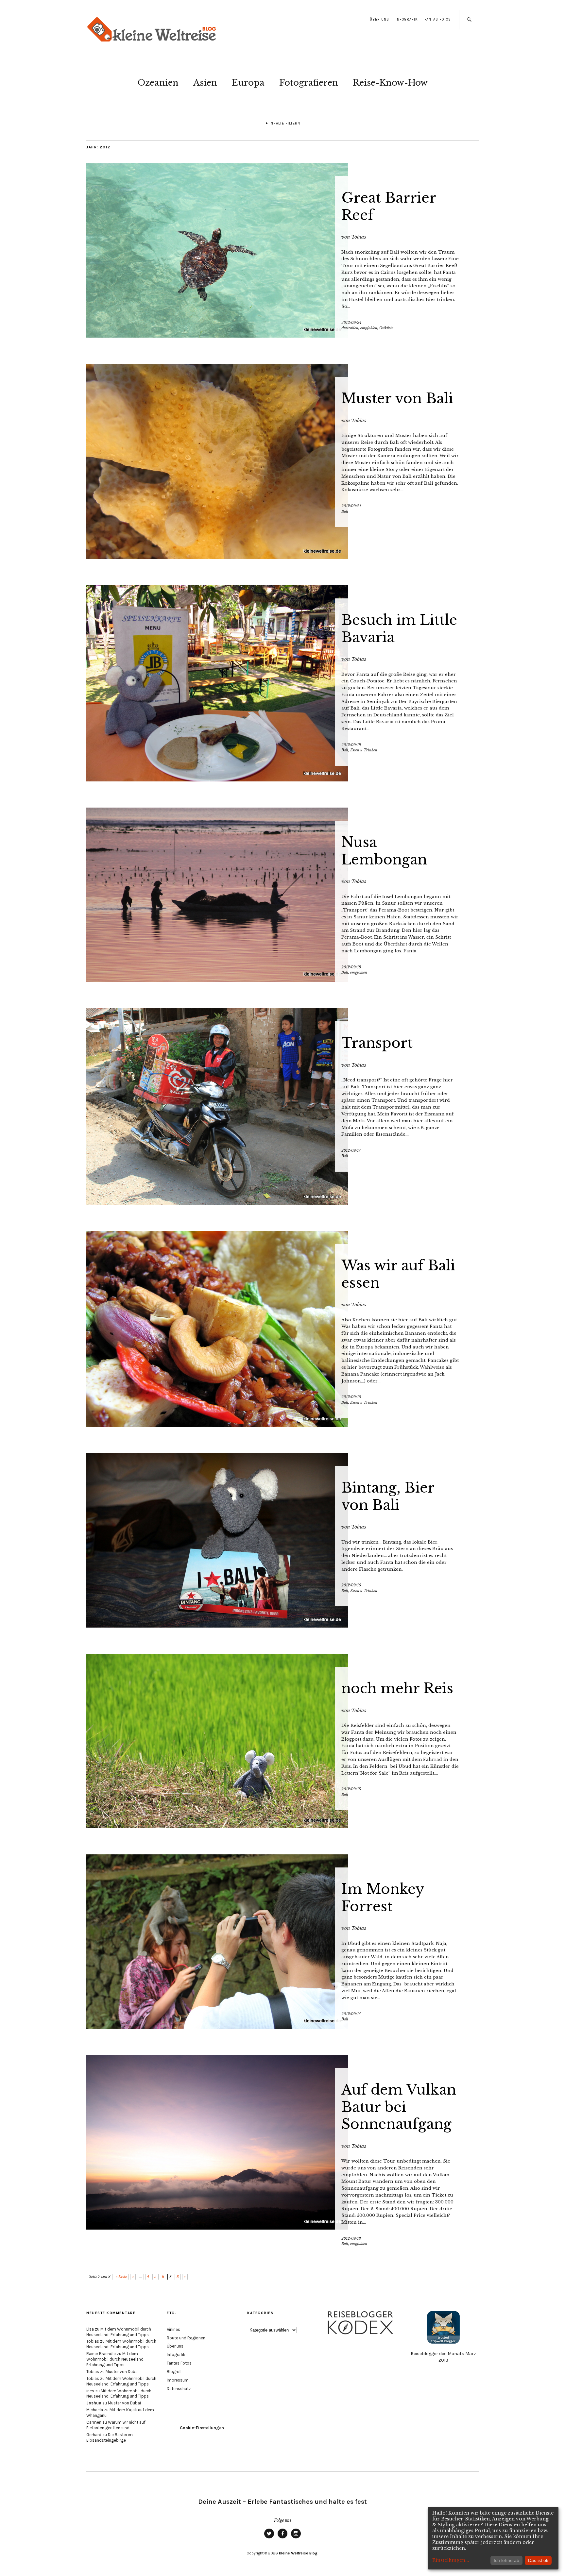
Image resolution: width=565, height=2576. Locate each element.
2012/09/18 (351, 967)
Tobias (359, 237)
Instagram (296, 2538)
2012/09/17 (351, 1150)
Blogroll (174, 2372)
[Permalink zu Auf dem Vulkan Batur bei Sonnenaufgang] (282, 2142)
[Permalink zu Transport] (282, 1106)
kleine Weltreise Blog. (299, 2553)
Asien (205, 83)
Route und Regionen (186, 2338)
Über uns (379, 19)
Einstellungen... (451, 2560)
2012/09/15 (351, 1789)
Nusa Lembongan (384, 851)
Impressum (178, 2380)
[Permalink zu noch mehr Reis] (282, 1741)
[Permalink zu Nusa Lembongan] (282, 895)
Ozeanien (158, 83)
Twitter (269, 2538)
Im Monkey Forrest (383, 1898)
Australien (350, 328)
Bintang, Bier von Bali (388, 1496)
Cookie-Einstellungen (202, 2428)
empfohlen (369, 328)
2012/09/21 (351, 506)
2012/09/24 (351, 323)
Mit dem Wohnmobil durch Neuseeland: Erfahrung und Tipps (119, 2332)
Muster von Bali (397, 398)
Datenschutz (179, 2389)
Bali (345, 511)
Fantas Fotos (438, 19)
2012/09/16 (351, 1397)
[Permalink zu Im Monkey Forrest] (282, 1942)
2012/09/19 (351, 745)
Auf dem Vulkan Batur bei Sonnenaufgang (399, 2107)
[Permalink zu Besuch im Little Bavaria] (282, 683)
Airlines (173, 2329)
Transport (377, 1043)
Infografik (407, 19)
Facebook (282, 2538)
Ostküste (386, 328)
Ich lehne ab (506, 2560)
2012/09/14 (351, 2014)
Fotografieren (309, 83)
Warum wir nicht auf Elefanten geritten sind (116, 2425)
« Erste (121, 2277)
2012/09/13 (351, 2238)
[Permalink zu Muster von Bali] (282, 461)
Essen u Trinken (364, 750)
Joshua (94, 2403)
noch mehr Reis (397, 1688)
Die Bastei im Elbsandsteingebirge (110, 2437)
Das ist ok (538, 2560)
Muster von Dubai (122, 2372)
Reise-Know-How (390, 83)
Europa (248, 83)
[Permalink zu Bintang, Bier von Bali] (282, 1540)
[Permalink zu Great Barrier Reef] (282, 250)
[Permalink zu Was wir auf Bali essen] (282, 1329)
